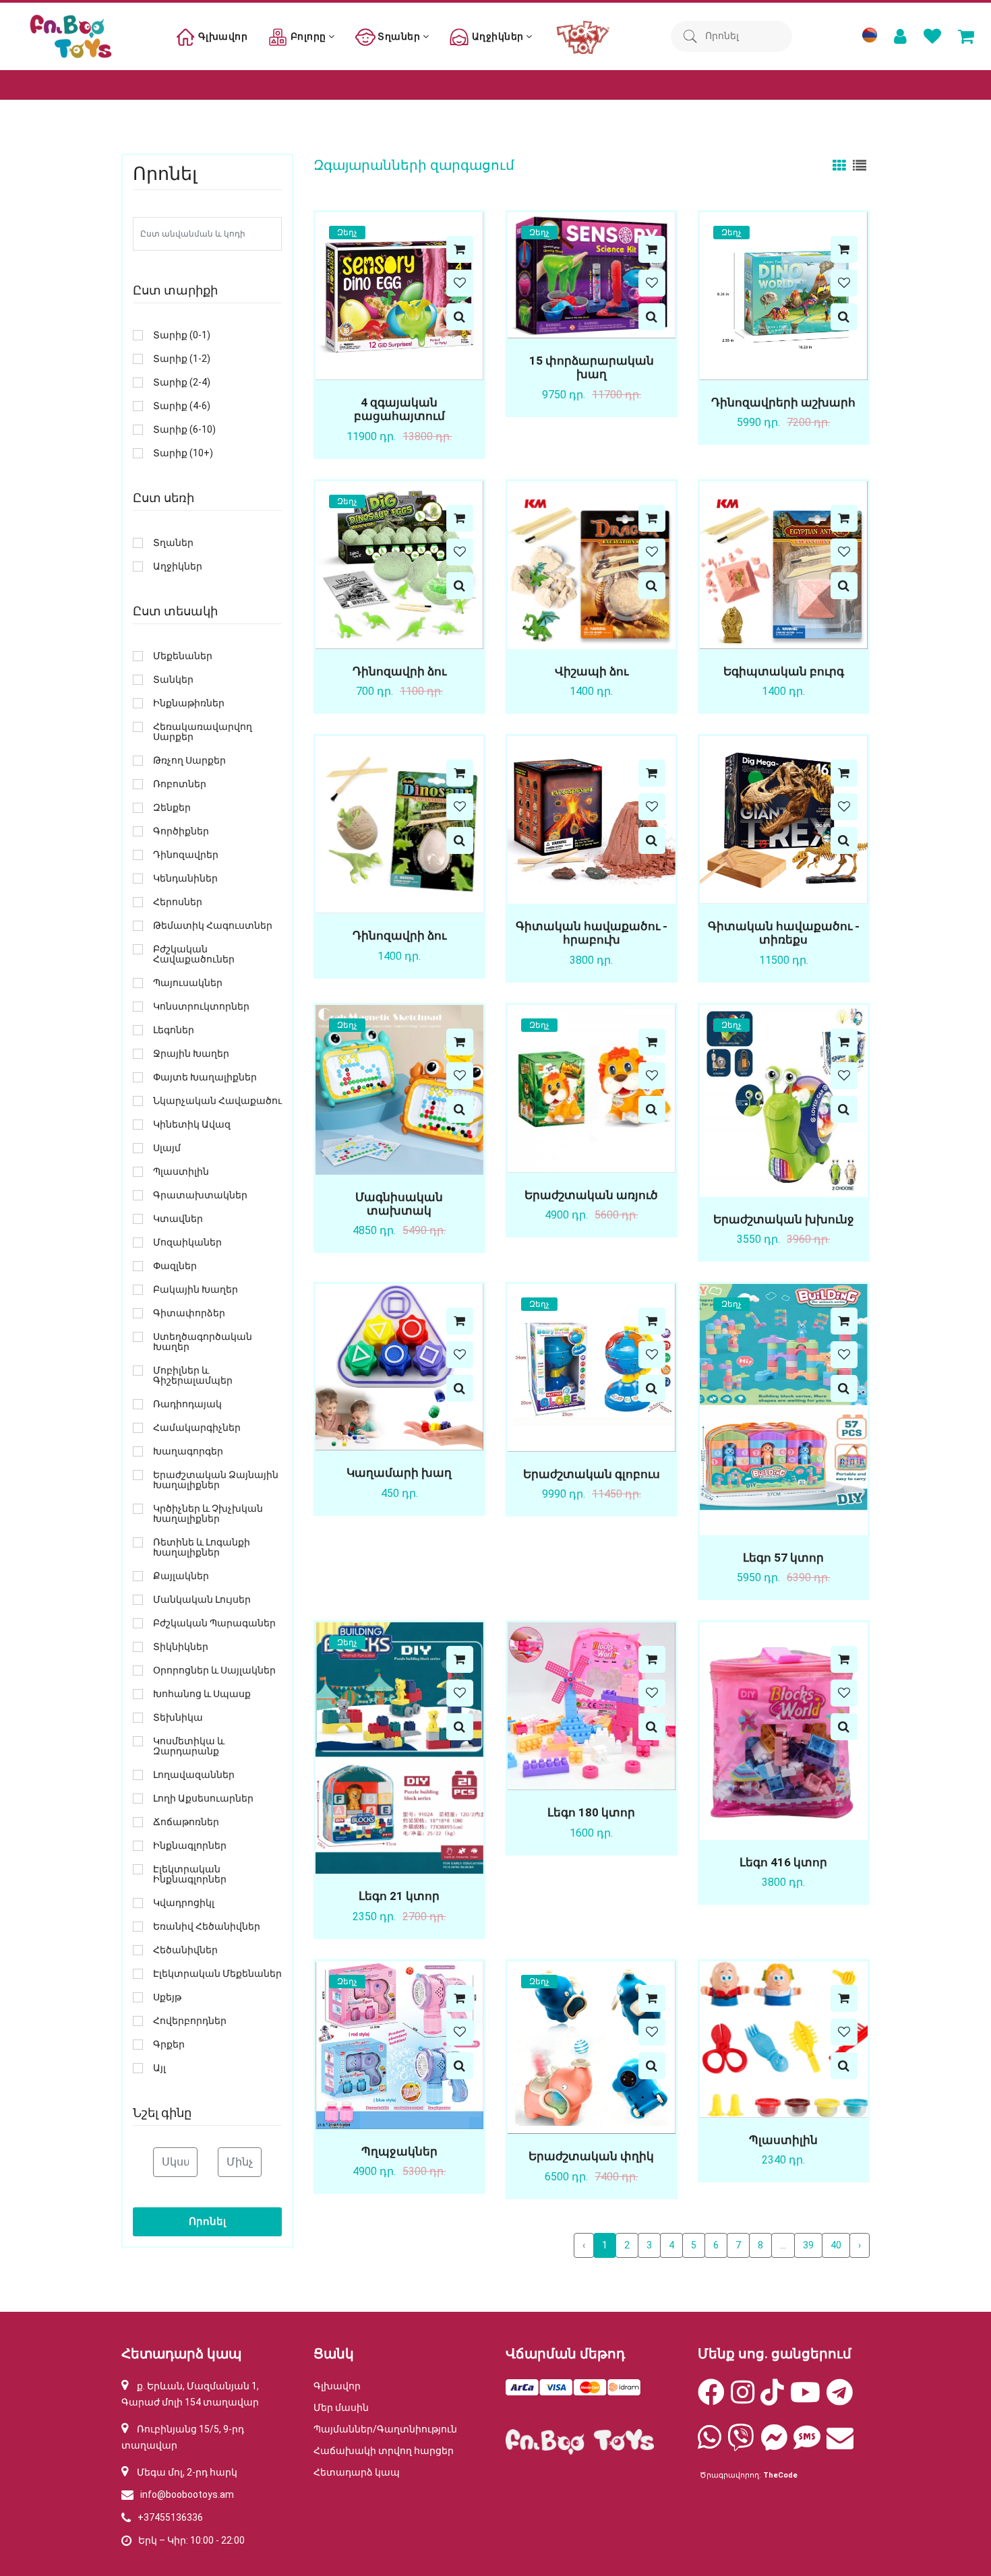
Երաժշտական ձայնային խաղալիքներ (216, 1480)
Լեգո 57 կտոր (783, 1558)
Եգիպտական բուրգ (784, 671)
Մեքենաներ (183, 656)
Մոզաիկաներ (187, 1243)
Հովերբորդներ (190, 2021)
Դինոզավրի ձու (399, 671)
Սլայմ (167, 1148)
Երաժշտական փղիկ (591, 2156)
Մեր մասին (341, 2408)
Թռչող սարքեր (189, 761)
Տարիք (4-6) (182, 406)
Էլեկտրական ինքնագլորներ (190, 1874)
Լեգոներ (174, 1030)
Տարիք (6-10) (184, 430)
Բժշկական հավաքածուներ (194, 954)
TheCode (780, 2475)
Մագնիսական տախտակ (399, 1204)
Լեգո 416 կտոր (783, 1862)
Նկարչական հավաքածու (217, 1101)
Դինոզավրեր (186, 855)
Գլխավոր (221, 36)
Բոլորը (308, 36)
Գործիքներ (181, 831)
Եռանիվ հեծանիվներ (207, 1927)
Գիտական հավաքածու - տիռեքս (784, 933)
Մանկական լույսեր (202, 1600)
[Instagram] (743, 2399)
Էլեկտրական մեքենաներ (217, 1974)
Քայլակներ (181, 1576)
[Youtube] (805, 2399)
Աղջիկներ (498, 36)
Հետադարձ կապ (357, 2472)
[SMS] (807, 2444)
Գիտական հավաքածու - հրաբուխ (592, 933)
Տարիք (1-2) (182, 359)
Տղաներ (399, 36)
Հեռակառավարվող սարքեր (203, 732)
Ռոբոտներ (180, 784)
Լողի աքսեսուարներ (203, 1799)
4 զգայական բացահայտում (399, 409)
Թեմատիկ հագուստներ (213, 926)
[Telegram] (840, 2399)
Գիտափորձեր (189, 1313)
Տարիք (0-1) (182, 335)
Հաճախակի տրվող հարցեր (384, 2451)
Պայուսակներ (188, 983)
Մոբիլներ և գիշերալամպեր (193, 1376)
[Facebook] (711, 2399)
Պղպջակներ (399, 2151)
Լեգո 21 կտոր (399, 1896)
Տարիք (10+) (183, 453)
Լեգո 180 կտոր (591, 1812)
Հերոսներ (178, 902)
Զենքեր (172, 808)
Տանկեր (173, 680)
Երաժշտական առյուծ (591, 1195)
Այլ (159, 2068)
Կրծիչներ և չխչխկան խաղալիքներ (208, 1514)
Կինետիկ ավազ (192, 1125)
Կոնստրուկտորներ (201, 1007)
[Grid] (841, 165)
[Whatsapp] (710, 2444)
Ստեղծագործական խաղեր (203, 1342)
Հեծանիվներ (185, 1950)
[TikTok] (772, 2399)
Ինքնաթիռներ (189, 703)
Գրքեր (169, 2045)
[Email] (840, 2444)
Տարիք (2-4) (182, 382)
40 (836, 2245)
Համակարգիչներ (197, 1428)
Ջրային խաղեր (191, 1054)
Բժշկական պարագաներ (214, 1623)
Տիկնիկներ (181, 1647)
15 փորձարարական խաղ (592, 367)
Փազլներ (175, 1266)
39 (808, 2245)
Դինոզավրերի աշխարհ (783, 402)
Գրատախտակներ (200, 1195)
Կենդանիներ (185, 879)
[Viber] (741, 2444)
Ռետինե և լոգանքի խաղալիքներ (202, 1547)
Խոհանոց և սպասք (202, 1694)
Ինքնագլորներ (190, 1846)
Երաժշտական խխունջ (784, 1219)
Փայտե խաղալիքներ (205, 1077)
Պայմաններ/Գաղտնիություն (385, 2429)
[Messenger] (774, 2444)
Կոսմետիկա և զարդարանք (189, 1746)
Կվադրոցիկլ (184, 1903)
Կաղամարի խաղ (399, 1473)
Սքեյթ (167, 1997)
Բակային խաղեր (196, 1290)
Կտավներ (178, 1219)
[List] (860, 165)
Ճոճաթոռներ (186, 1822)
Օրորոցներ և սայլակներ (214, 1670)
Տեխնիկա (178, 1718)
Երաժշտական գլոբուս (592, 1474)
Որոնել (207, 2221)
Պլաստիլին (783, 2140)
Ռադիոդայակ (187, 1404)
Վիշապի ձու (592, 671)
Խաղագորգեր (188, 1451)
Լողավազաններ (194, 1775)
